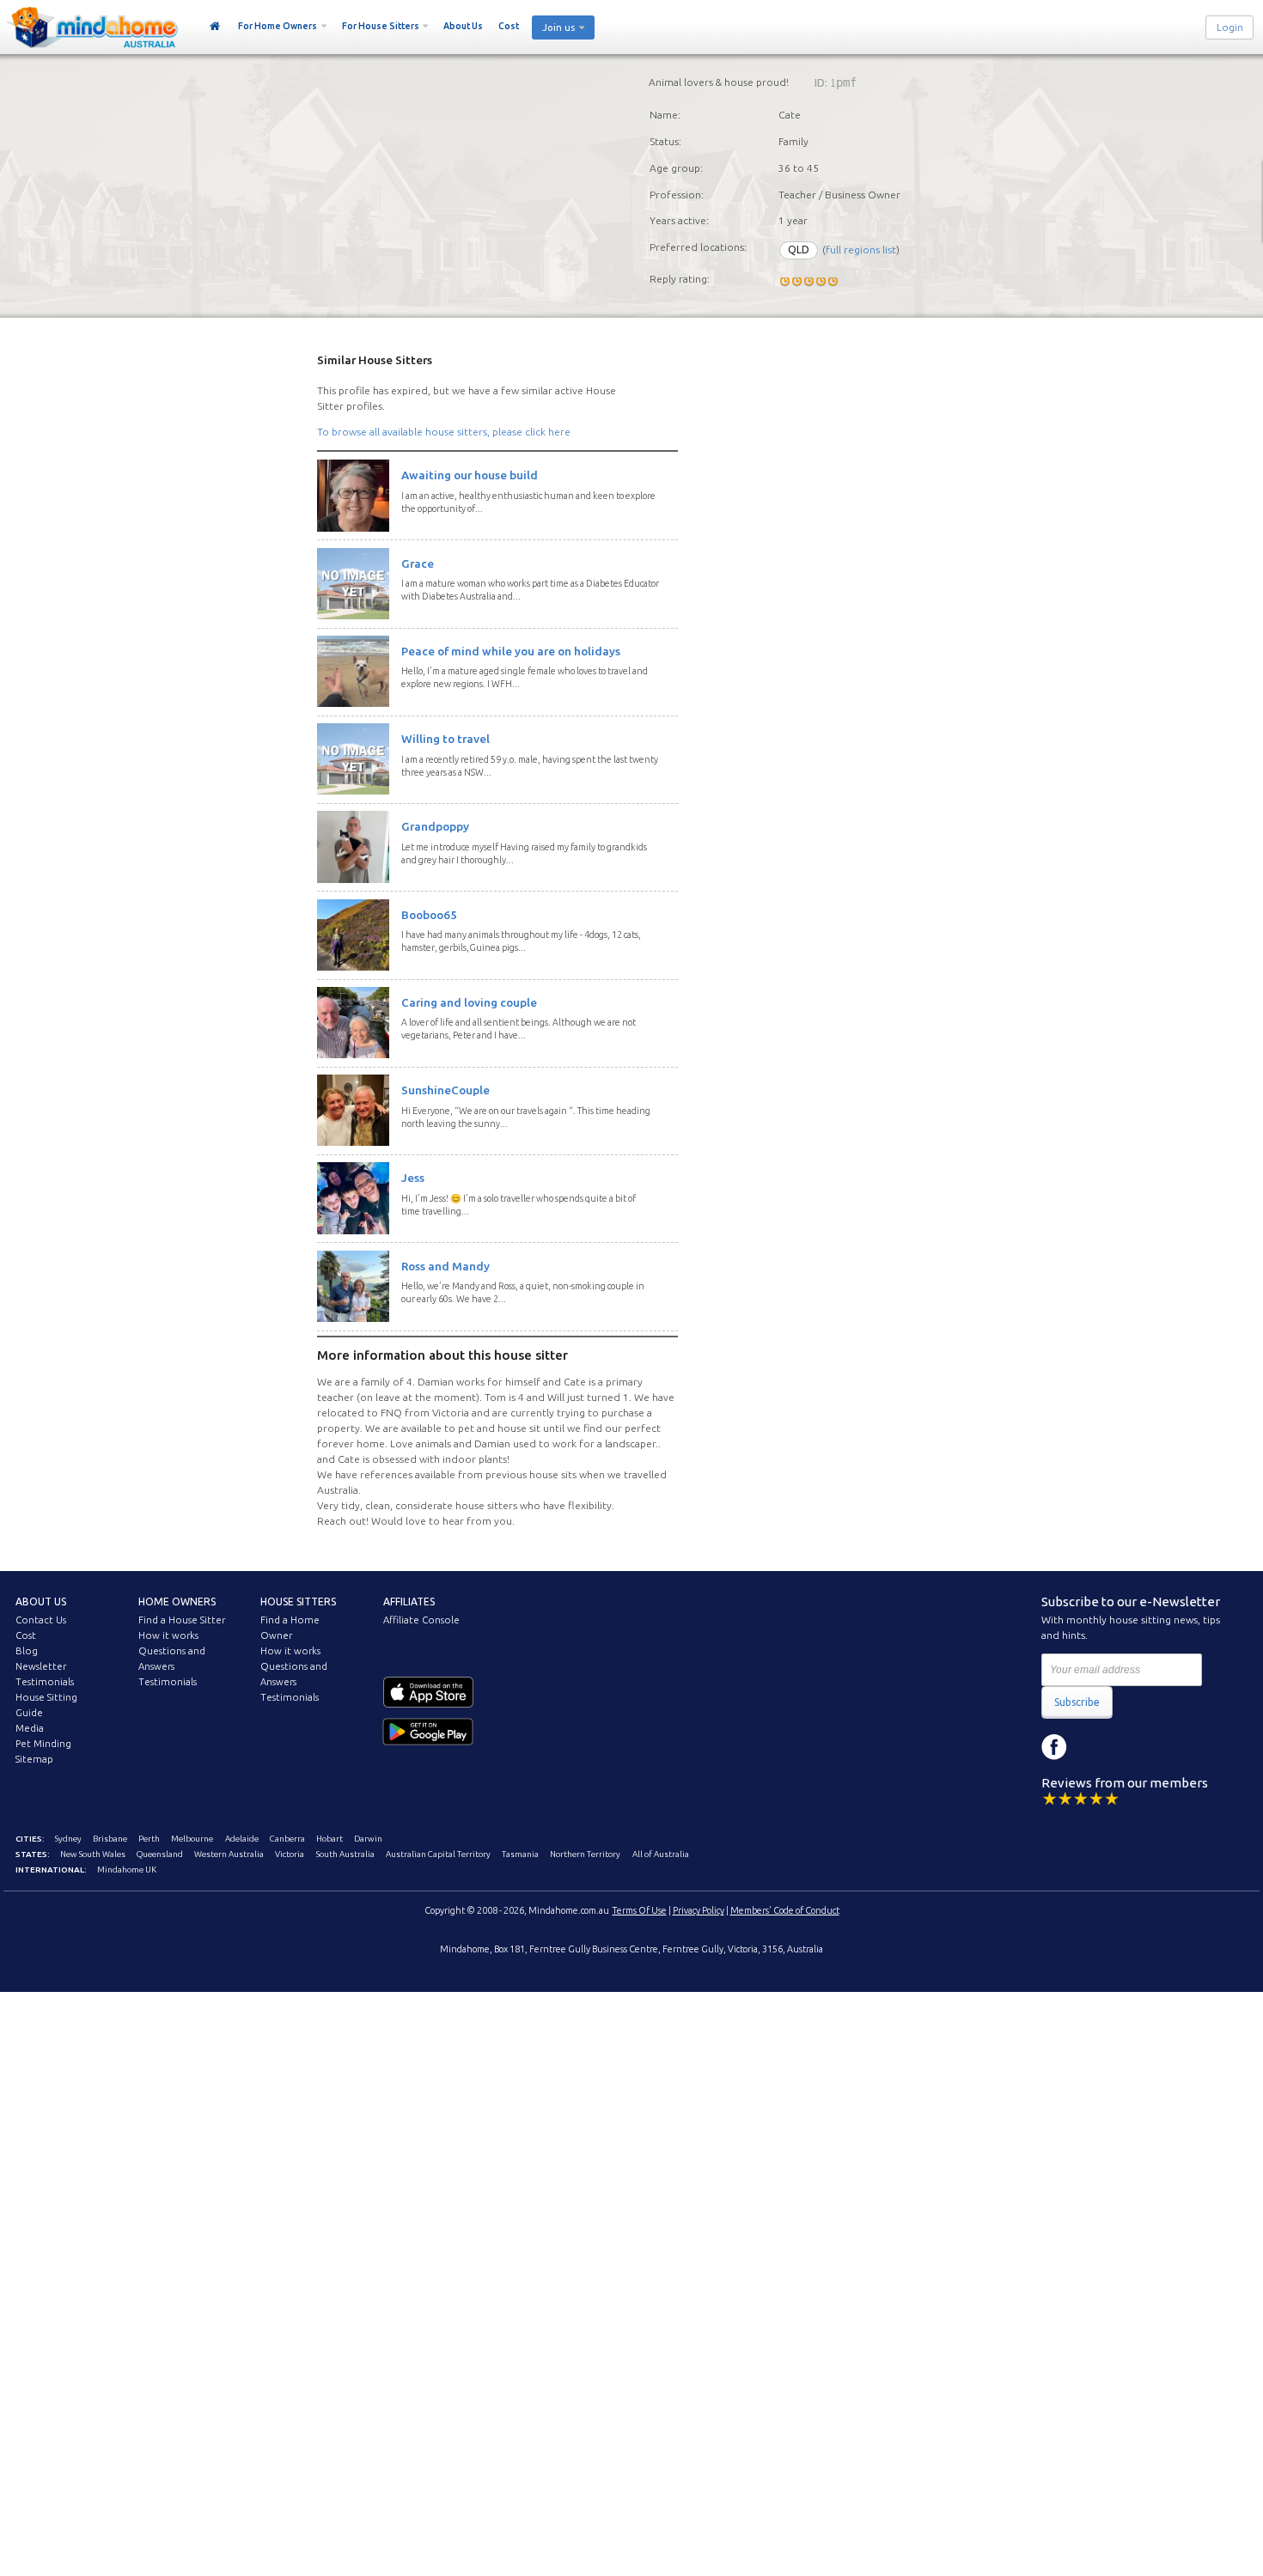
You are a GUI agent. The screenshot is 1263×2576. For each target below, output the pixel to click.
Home (215, 27)
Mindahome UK (127, 1870)
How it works (168, 1635)
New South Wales (93, 1854)
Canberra (287, 1839)
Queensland (160, 1854)
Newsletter (41, 1666)
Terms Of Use (640, 1910)
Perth (149, 1839)
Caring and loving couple (469, 1002)
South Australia (345, 1854)
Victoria (290, 1854)
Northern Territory (585, 1854)
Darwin (368, 1839)
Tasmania (520, 1854)
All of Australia (661, 1854)
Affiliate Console (421, 1620)
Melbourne (192, 1839)
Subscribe (1077, 1702)
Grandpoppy (435, 826)
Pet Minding (43, 1744)
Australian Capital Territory (438, 1854)
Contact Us (41, 1620)
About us (41, 1602)
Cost (509, 26)
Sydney (68, 1839)
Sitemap (34, 1759)
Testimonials (45, 1682)
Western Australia (229, 1854)
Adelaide (242, 1839)
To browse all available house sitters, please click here (444, 432)
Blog (27, 1651)
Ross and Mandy (445, 1266)
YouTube (1132, 1747)
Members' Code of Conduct (785, 1910)
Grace (418, 563)
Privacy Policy (699, 1910)
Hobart (329, 1839)
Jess (413, 1178)
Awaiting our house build (470, 475)
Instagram (1093, 1747)
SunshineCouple (445, 1090)
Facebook (1054, 1747)
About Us (463, 26)
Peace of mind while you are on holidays (511, 651)
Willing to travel (445, 739)
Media (30, 1728)
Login (1230, 27)
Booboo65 (429, 915)
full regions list (861, 250)
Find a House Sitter (182, 1620)
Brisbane (110, 1839)
